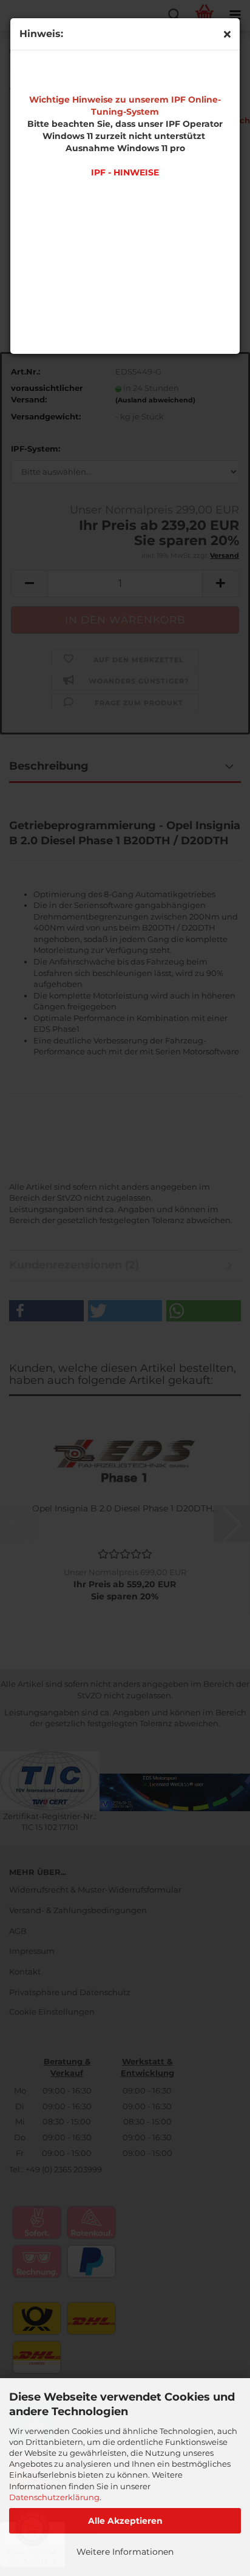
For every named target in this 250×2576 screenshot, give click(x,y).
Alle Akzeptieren (125, 2521)
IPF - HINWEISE (125, 172)
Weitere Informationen (125, 2552)
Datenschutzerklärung (54, 2497)
